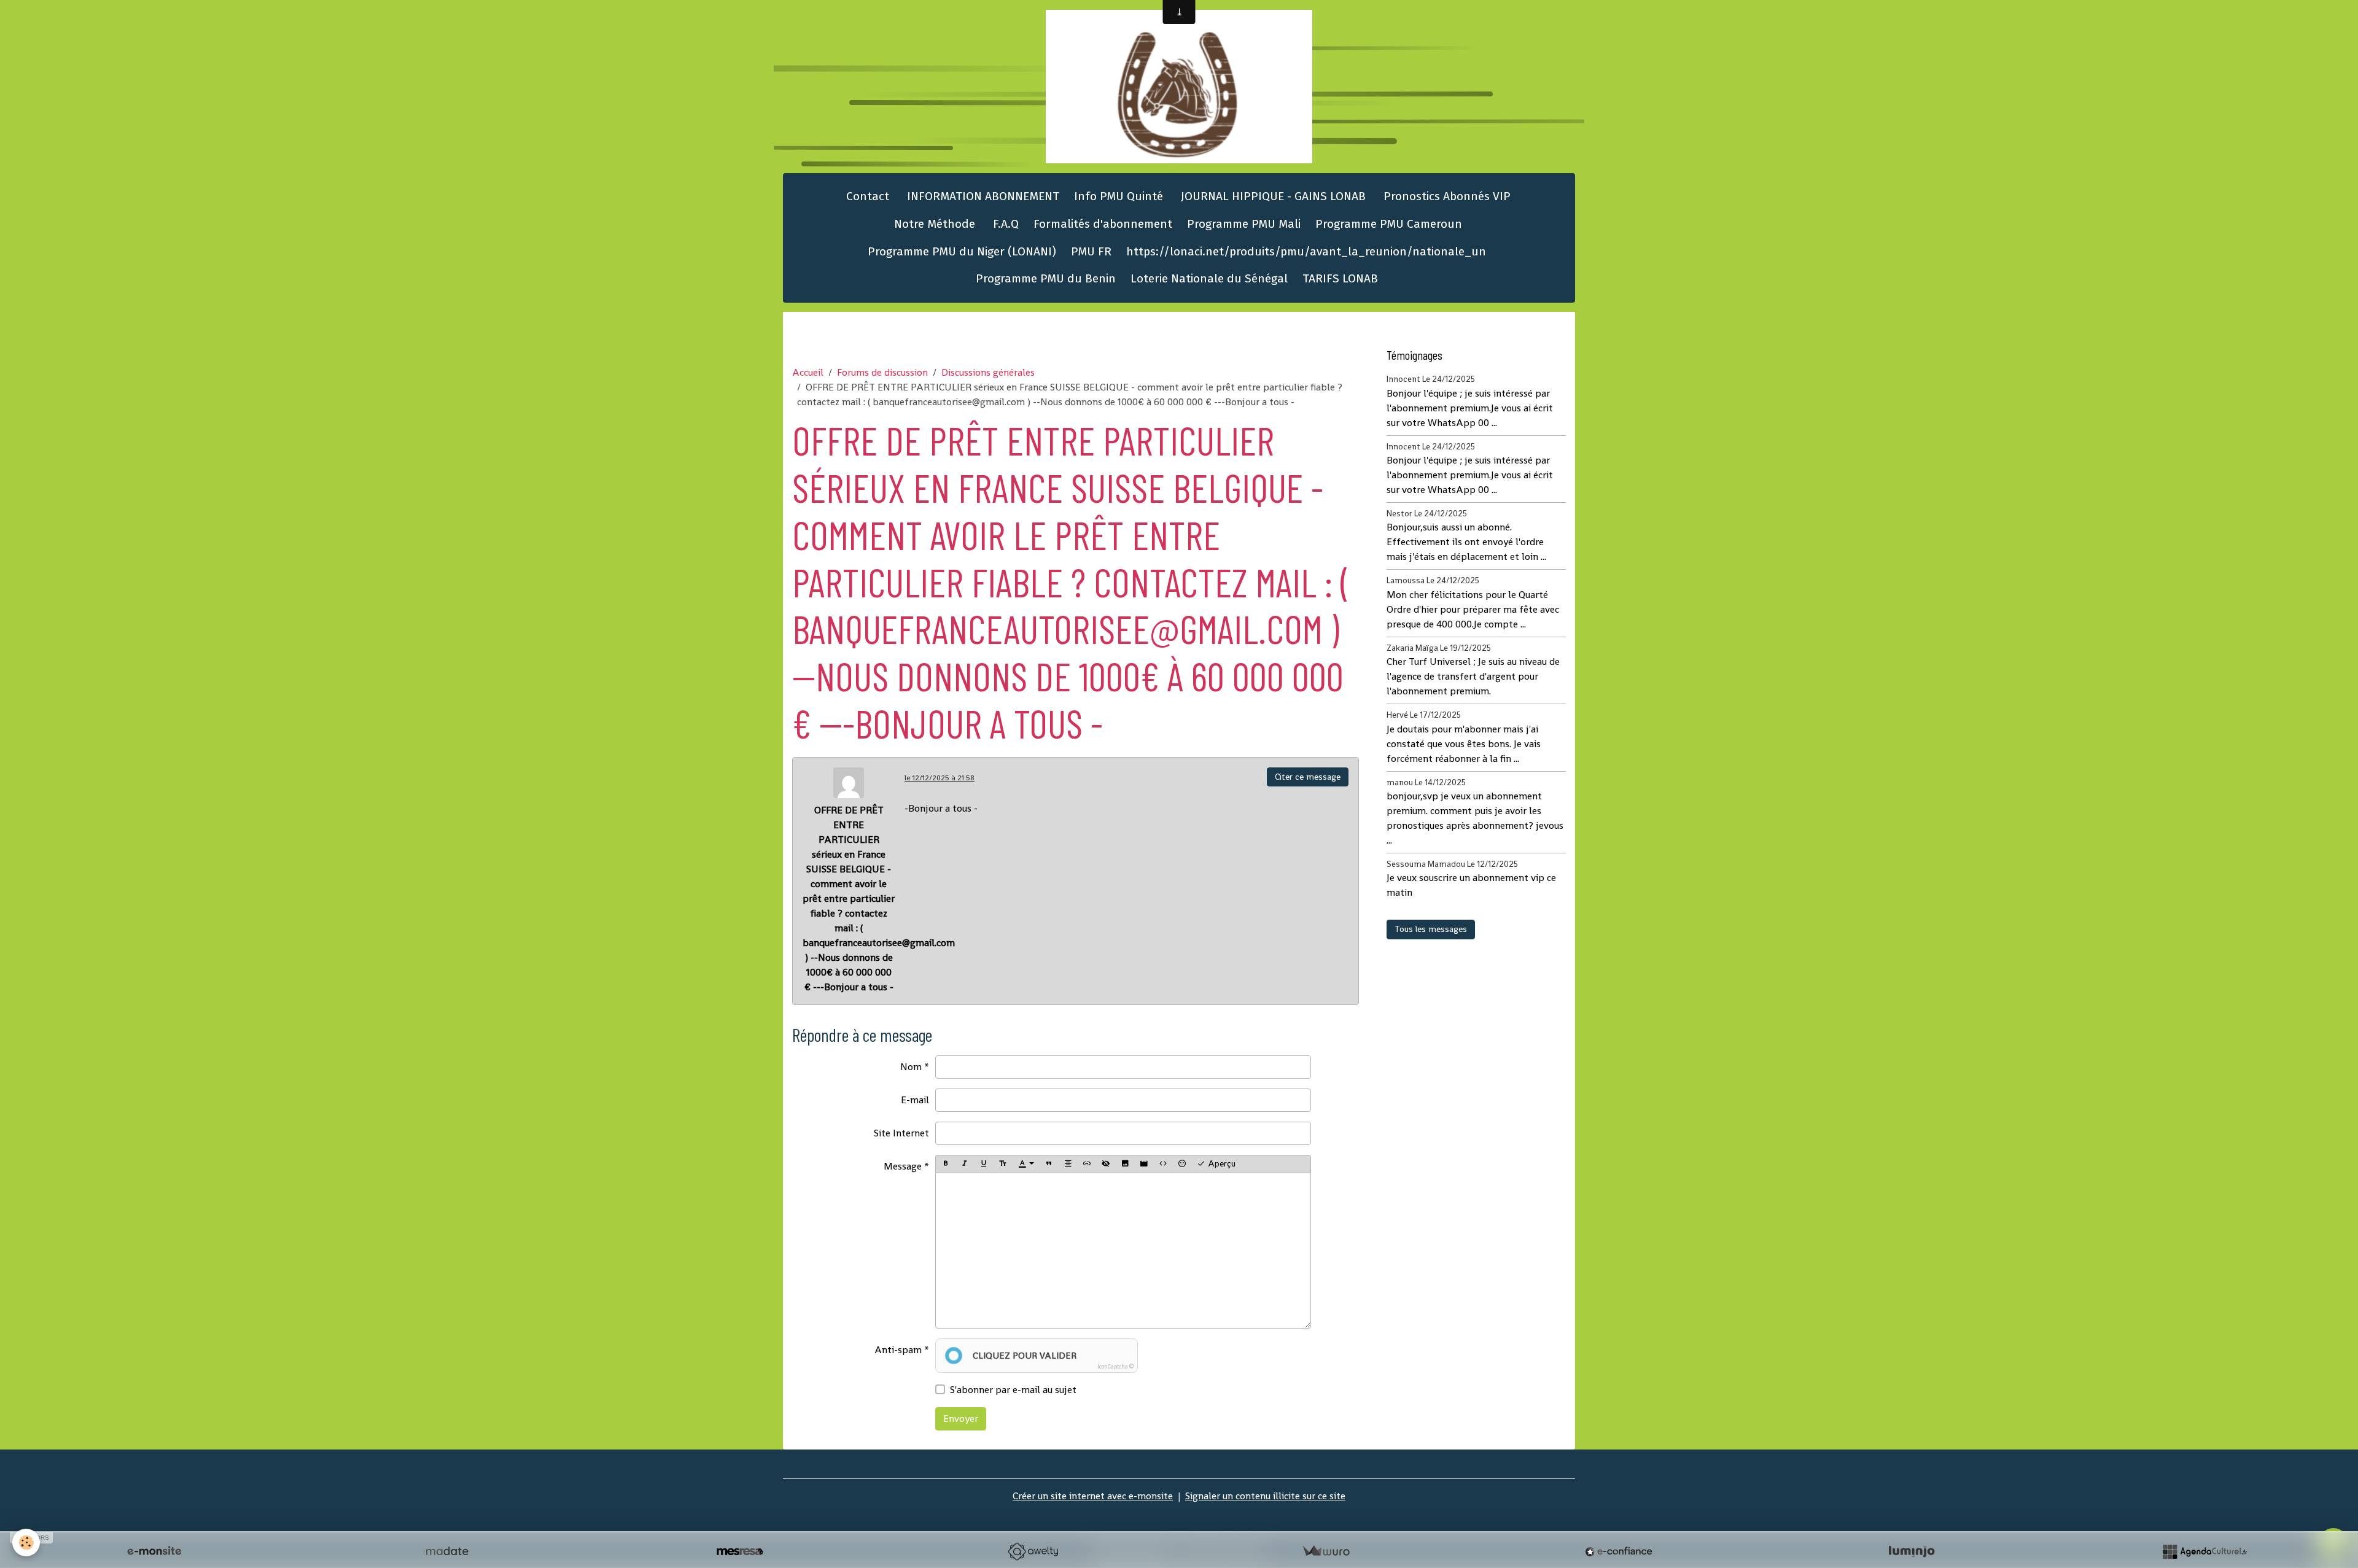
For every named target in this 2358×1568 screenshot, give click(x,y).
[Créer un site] (154, 1551)
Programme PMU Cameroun (1389, 224)
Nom (911, 1067)
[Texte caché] (1106, 1164)
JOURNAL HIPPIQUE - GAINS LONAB (1272, 196)
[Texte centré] (1068, 1164)
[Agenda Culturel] (2204, 1551)
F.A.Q (1004, 224)
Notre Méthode (933, 224)
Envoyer (961, 1419)
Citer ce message (1308, 777)
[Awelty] (1033, 1551)
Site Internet (901, 1133)
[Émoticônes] (1182, 1164)
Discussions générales (988, 372)
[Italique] (965, 1164)
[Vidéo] (1144, 1164)
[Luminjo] (1912, 1551)
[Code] (1163, 1164)
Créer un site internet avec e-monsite (1093, 1496)
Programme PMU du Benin (1046, 278)
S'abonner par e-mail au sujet (1013, 1390)
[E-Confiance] (1619, 1551)
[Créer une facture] (1326, 1551)
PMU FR (1091, 251)
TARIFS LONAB (1340, 278)
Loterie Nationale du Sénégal (1209, 278)
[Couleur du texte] (1026, 1164)
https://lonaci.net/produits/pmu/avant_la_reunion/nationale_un (1306, 251)
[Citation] (1049, 1164)
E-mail (915, 1100)
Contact (866, 196)
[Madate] (447, 1551)
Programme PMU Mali (1244, 224)
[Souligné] (984, 1164)
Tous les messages (1431, 929)
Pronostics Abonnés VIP (1446, 196)
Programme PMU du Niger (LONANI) (962, 251)
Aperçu (1220, 1163)
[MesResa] (740, 1551)
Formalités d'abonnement (1103, 224)
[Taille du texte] (1003, 1164)
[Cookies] (26, 1543)
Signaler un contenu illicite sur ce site (1265, 1496)
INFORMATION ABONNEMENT (982, 196)
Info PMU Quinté (1119, 196)
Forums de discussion (882, 372)
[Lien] (1087, 1164)
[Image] (1125, 1164)
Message (903, 1166)
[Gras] (946, 1164)
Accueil (808, 372)
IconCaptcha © (1115, 1367)
